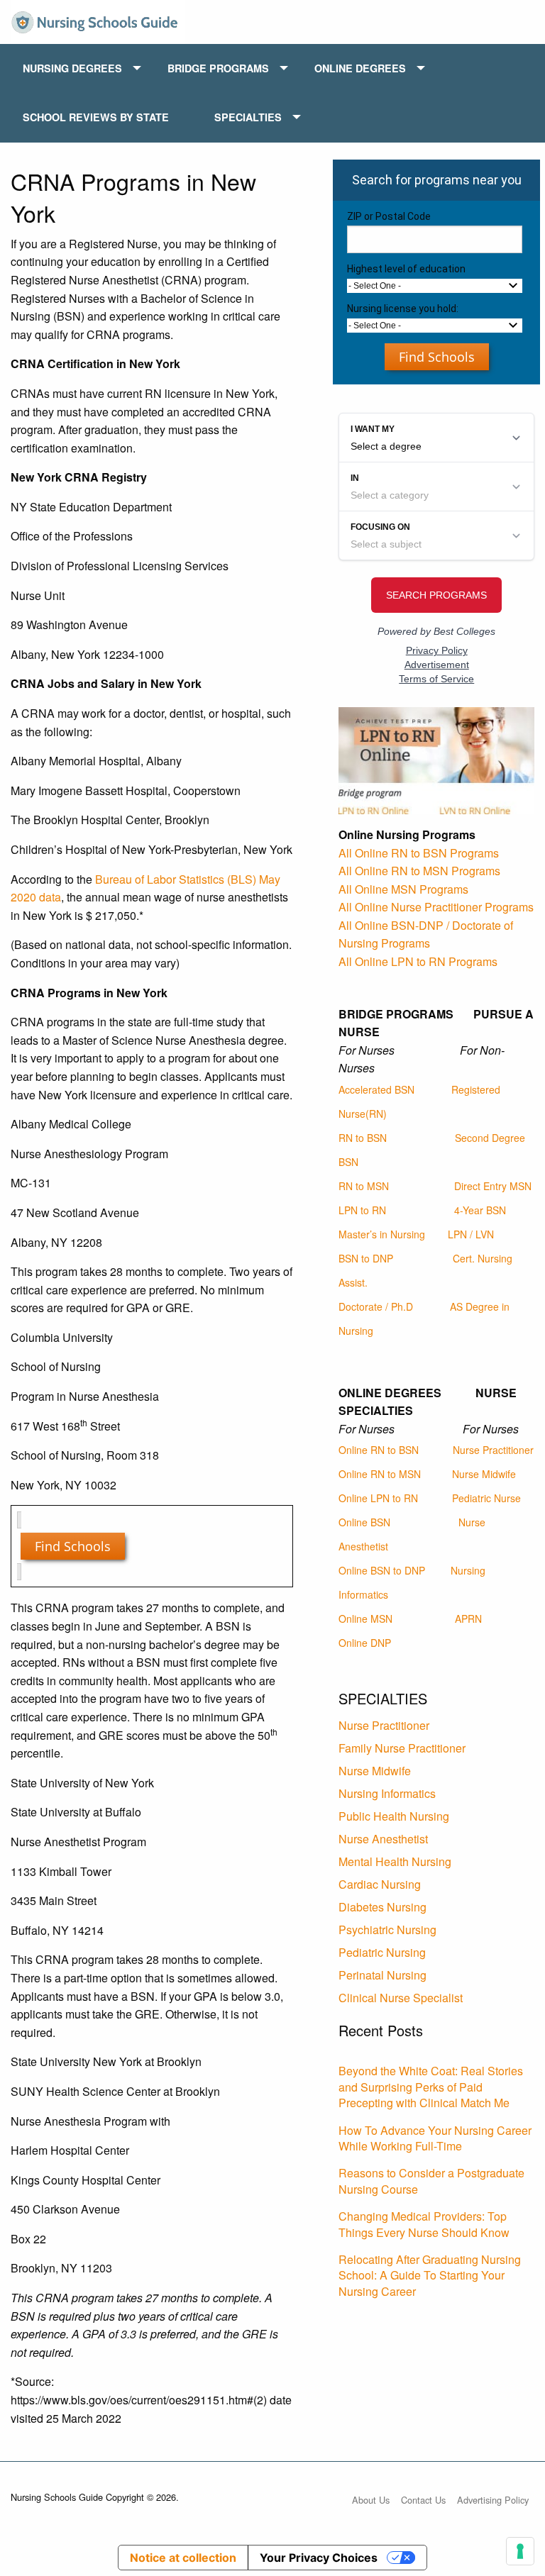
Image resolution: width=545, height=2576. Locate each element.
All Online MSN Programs (403, 889)
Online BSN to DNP (382, 1570)
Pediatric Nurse (486, 1498)
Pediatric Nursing (382, 1952)
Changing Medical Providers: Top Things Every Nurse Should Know (424, 2224)
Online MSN (365, 1619)
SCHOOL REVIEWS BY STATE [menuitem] (96, 117)
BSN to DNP (366, 1258)
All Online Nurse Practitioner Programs (436, 907)
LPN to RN (362, 1210)
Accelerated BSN (376, 1089)
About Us (371, 2500)
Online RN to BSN (379, 1450)
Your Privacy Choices (319, 2558)
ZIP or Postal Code (389, 216)
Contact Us (423, 2500)
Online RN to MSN (380, 1474)
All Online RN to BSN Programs (419, 853)
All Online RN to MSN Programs (419, 871)
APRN (468, 1619)
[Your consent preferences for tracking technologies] (520, 2551)
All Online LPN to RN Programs (418, 961)
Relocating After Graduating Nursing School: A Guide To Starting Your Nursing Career (430, 2275)
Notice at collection (183, 2558)
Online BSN (364, 1522)
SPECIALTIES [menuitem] (248, 117)
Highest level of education (406, 269)
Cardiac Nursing (380, 1884)
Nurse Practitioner (493, 1450)
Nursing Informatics (387, 1793)
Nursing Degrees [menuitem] (72, 68)
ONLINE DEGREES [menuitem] (360, 68)
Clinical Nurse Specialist (401, 1998)
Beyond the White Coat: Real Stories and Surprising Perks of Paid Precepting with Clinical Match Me (431, 2087)
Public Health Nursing (394, 1816)
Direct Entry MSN (493, 1186)
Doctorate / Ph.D (376, 1306)
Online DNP (365, 1643)
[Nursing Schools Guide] (98, 20)
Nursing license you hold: (403, 309)
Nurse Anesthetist (383, 1839)
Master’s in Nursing (382, 1234)
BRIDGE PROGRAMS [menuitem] (218, 68)
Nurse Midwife (484, 1474)
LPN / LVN (471, 1234)
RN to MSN (364, 1186)
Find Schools (73, 1546)
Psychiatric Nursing (387, 1930)
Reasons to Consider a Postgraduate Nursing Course (431, 2181)
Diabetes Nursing (382, 1907)
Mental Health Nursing (395, 1861)
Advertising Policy (493, 2500)
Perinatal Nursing (382, 1975)
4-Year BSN (480, 1210)
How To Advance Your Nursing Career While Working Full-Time (435, 2138)
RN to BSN (363, 1138)
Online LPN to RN (378, 1498)
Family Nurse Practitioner (402, 1748)
